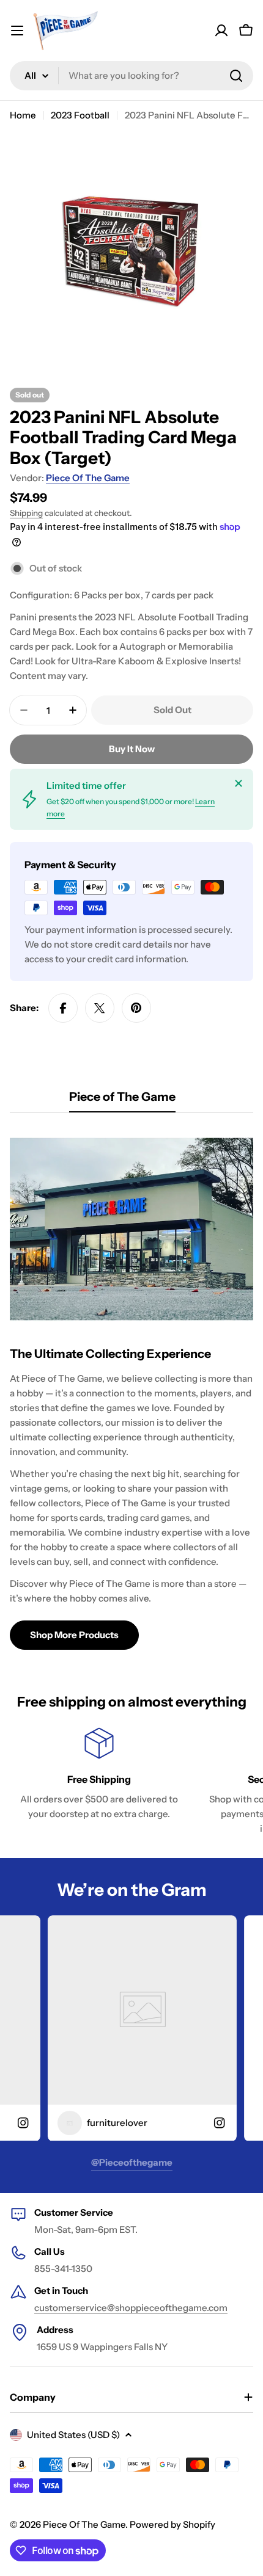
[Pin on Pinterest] (136, 1008)
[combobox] (131, 76)
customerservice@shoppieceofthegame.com (131, 2308)
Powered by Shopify (172, 2524)
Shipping (26, 513)
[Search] (236, 76)
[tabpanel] (131, 1388)
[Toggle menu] (17, 31)
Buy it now (132, 749)
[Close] (239, 783)
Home (23, 115)
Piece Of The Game (88, 478)
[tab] (122, 1101)
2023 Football (80, 115)
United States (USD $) (73, 2435)
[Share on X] (100, 1008)
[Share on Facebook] (63, 1008)
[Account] (221, 31)
